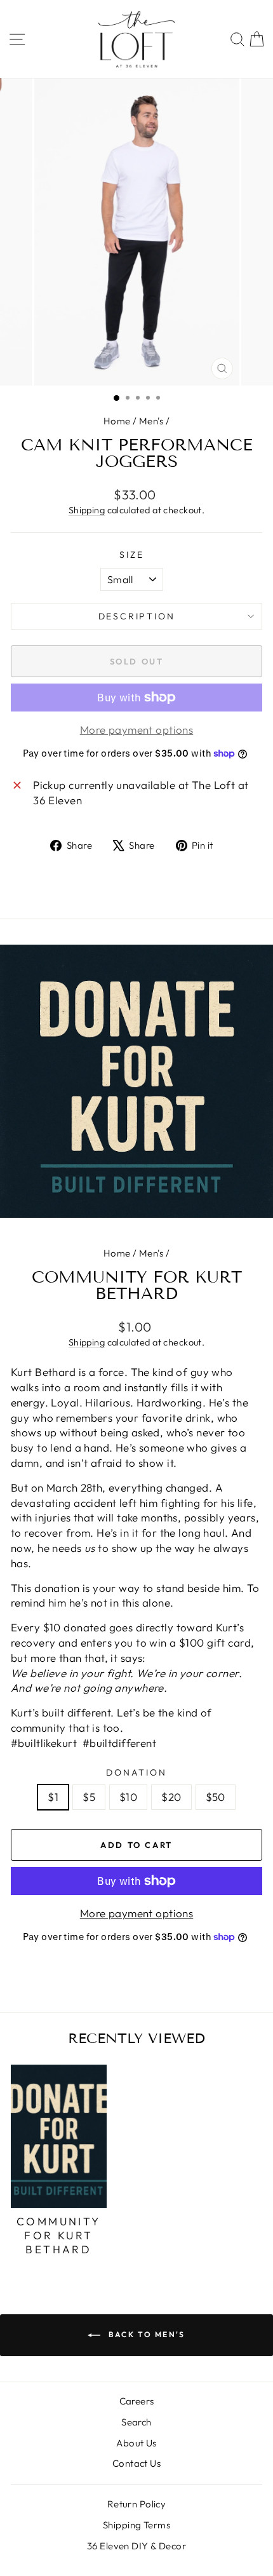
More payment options (137, 1913)
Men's (151, 421)
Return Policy (137, 2504)
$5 (89, 1797)
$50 (216, 1797)
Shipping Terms (136, 2525)
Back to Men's (145, 2334)
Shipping (87, 510)
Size (131, 555)
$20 (171, 1797)
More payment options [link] (137, 730)
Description (137, 616)
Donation (136, 1772)
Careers (137, 2401)
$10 (128, 1797)
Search (136, 2422)
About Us (136, 2443)
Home (117, 421)
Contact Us (136, 2463)
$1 (53, 1797)
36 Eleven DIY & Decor (136, 2546)
